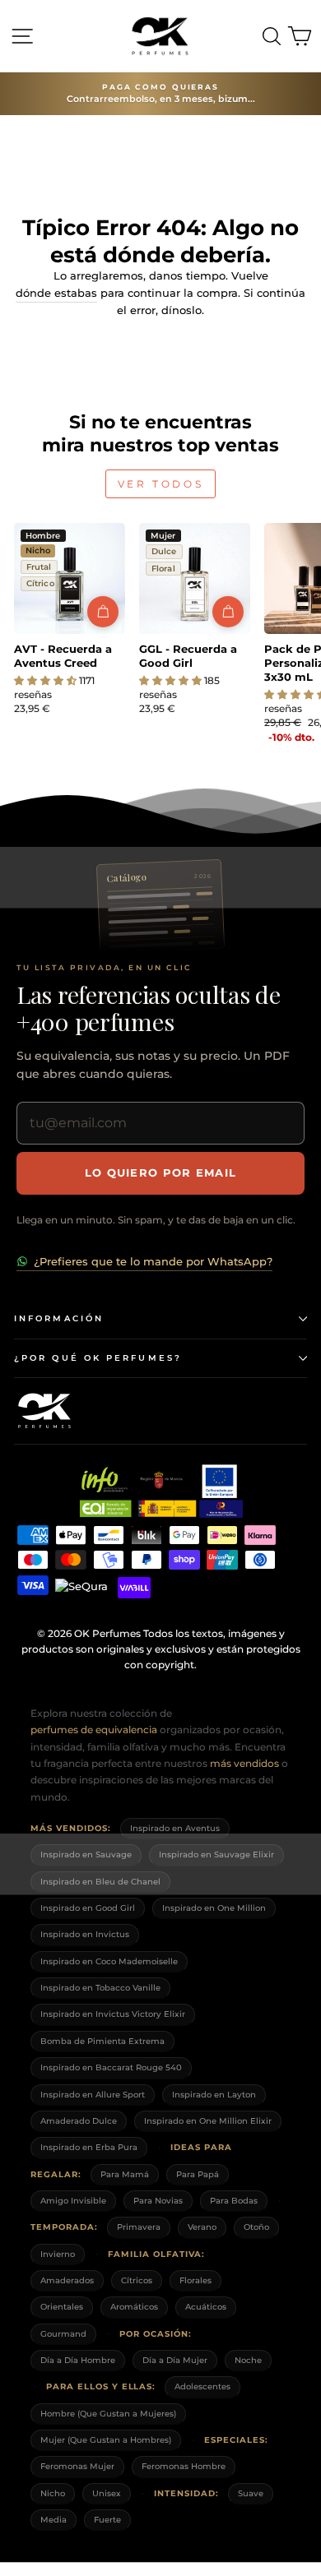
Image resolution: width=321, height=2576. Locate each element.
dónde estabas (56, 293)
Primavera (139, 2227)
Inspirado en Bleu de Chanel (100, 1882)
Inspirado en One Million (214, 1908)
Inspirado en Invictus (85, 1934)
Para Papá (198, 2174)
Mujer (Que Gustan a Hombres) (106, 2440)
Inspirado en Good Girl (88, 1908)
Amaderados (67, 2280)
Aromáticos (134, 2307)
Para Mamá (125, 2174)
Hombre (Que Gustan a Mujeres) (108, 2414)
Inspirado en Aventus (175, 1828)
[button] (47, 680)
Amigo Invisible (73, 2201)
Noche (248, 2360)
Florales (195, 2280)
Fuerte (107, 2520)
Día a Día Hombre (78, 2360)
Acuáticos (206, 2307)
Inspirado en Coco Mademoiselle (109, 1961)
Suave (251, 2493)
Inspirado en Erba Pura (89, 2147)
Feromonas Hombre (184, 2466)
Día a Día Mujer (175, 2360)
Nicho (53, 2493)
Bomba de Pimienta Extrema (102, 2041)
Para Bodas (234, 2201)
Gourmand (63, 2334)
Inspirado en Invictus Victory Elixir (113, 2014)
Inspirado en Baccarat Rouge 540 (111, 2067)
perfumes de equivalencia (94, 1730)
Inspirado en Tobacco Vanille (100, 1988)
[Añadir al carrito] (103, 612)
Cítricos (137, 2280)
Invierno (58, 2254)
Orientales (62, 2307)
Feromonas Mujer (77, 2466)
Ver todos (160, 484)
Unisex (107, 2493)
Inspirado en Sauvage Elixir (216, 1855)
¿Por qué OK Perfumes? (98, 1358)
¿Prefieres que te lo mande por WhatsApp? (153, 1261)
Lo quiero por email (161, 1172)
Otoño (256, 2227)
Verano (202, 2227)
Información (59, 1318)
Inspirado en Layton (214, 2095)
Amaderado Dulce (79, 2121)
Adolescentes (202, 2386)
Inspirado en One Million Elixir (208, 2121)
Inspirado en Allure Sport (93, 2095)
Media (53, 2520)
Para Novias (158, 2201)
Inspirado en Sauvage (86, 1855)
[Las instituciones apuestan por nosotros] (160, 1491)
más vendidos (244, 1763)
